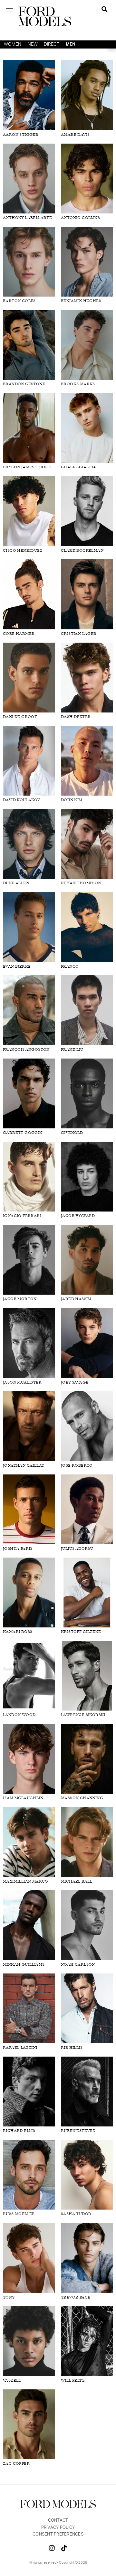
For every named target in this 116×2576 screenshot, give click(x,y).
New (33, 44)
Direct (52, 44)
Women (13, 44)
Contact (58, 2521)
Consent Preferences (58, 2534)
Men (71, 44)
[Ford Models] (45, 16)
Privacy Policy (58, 2528)
